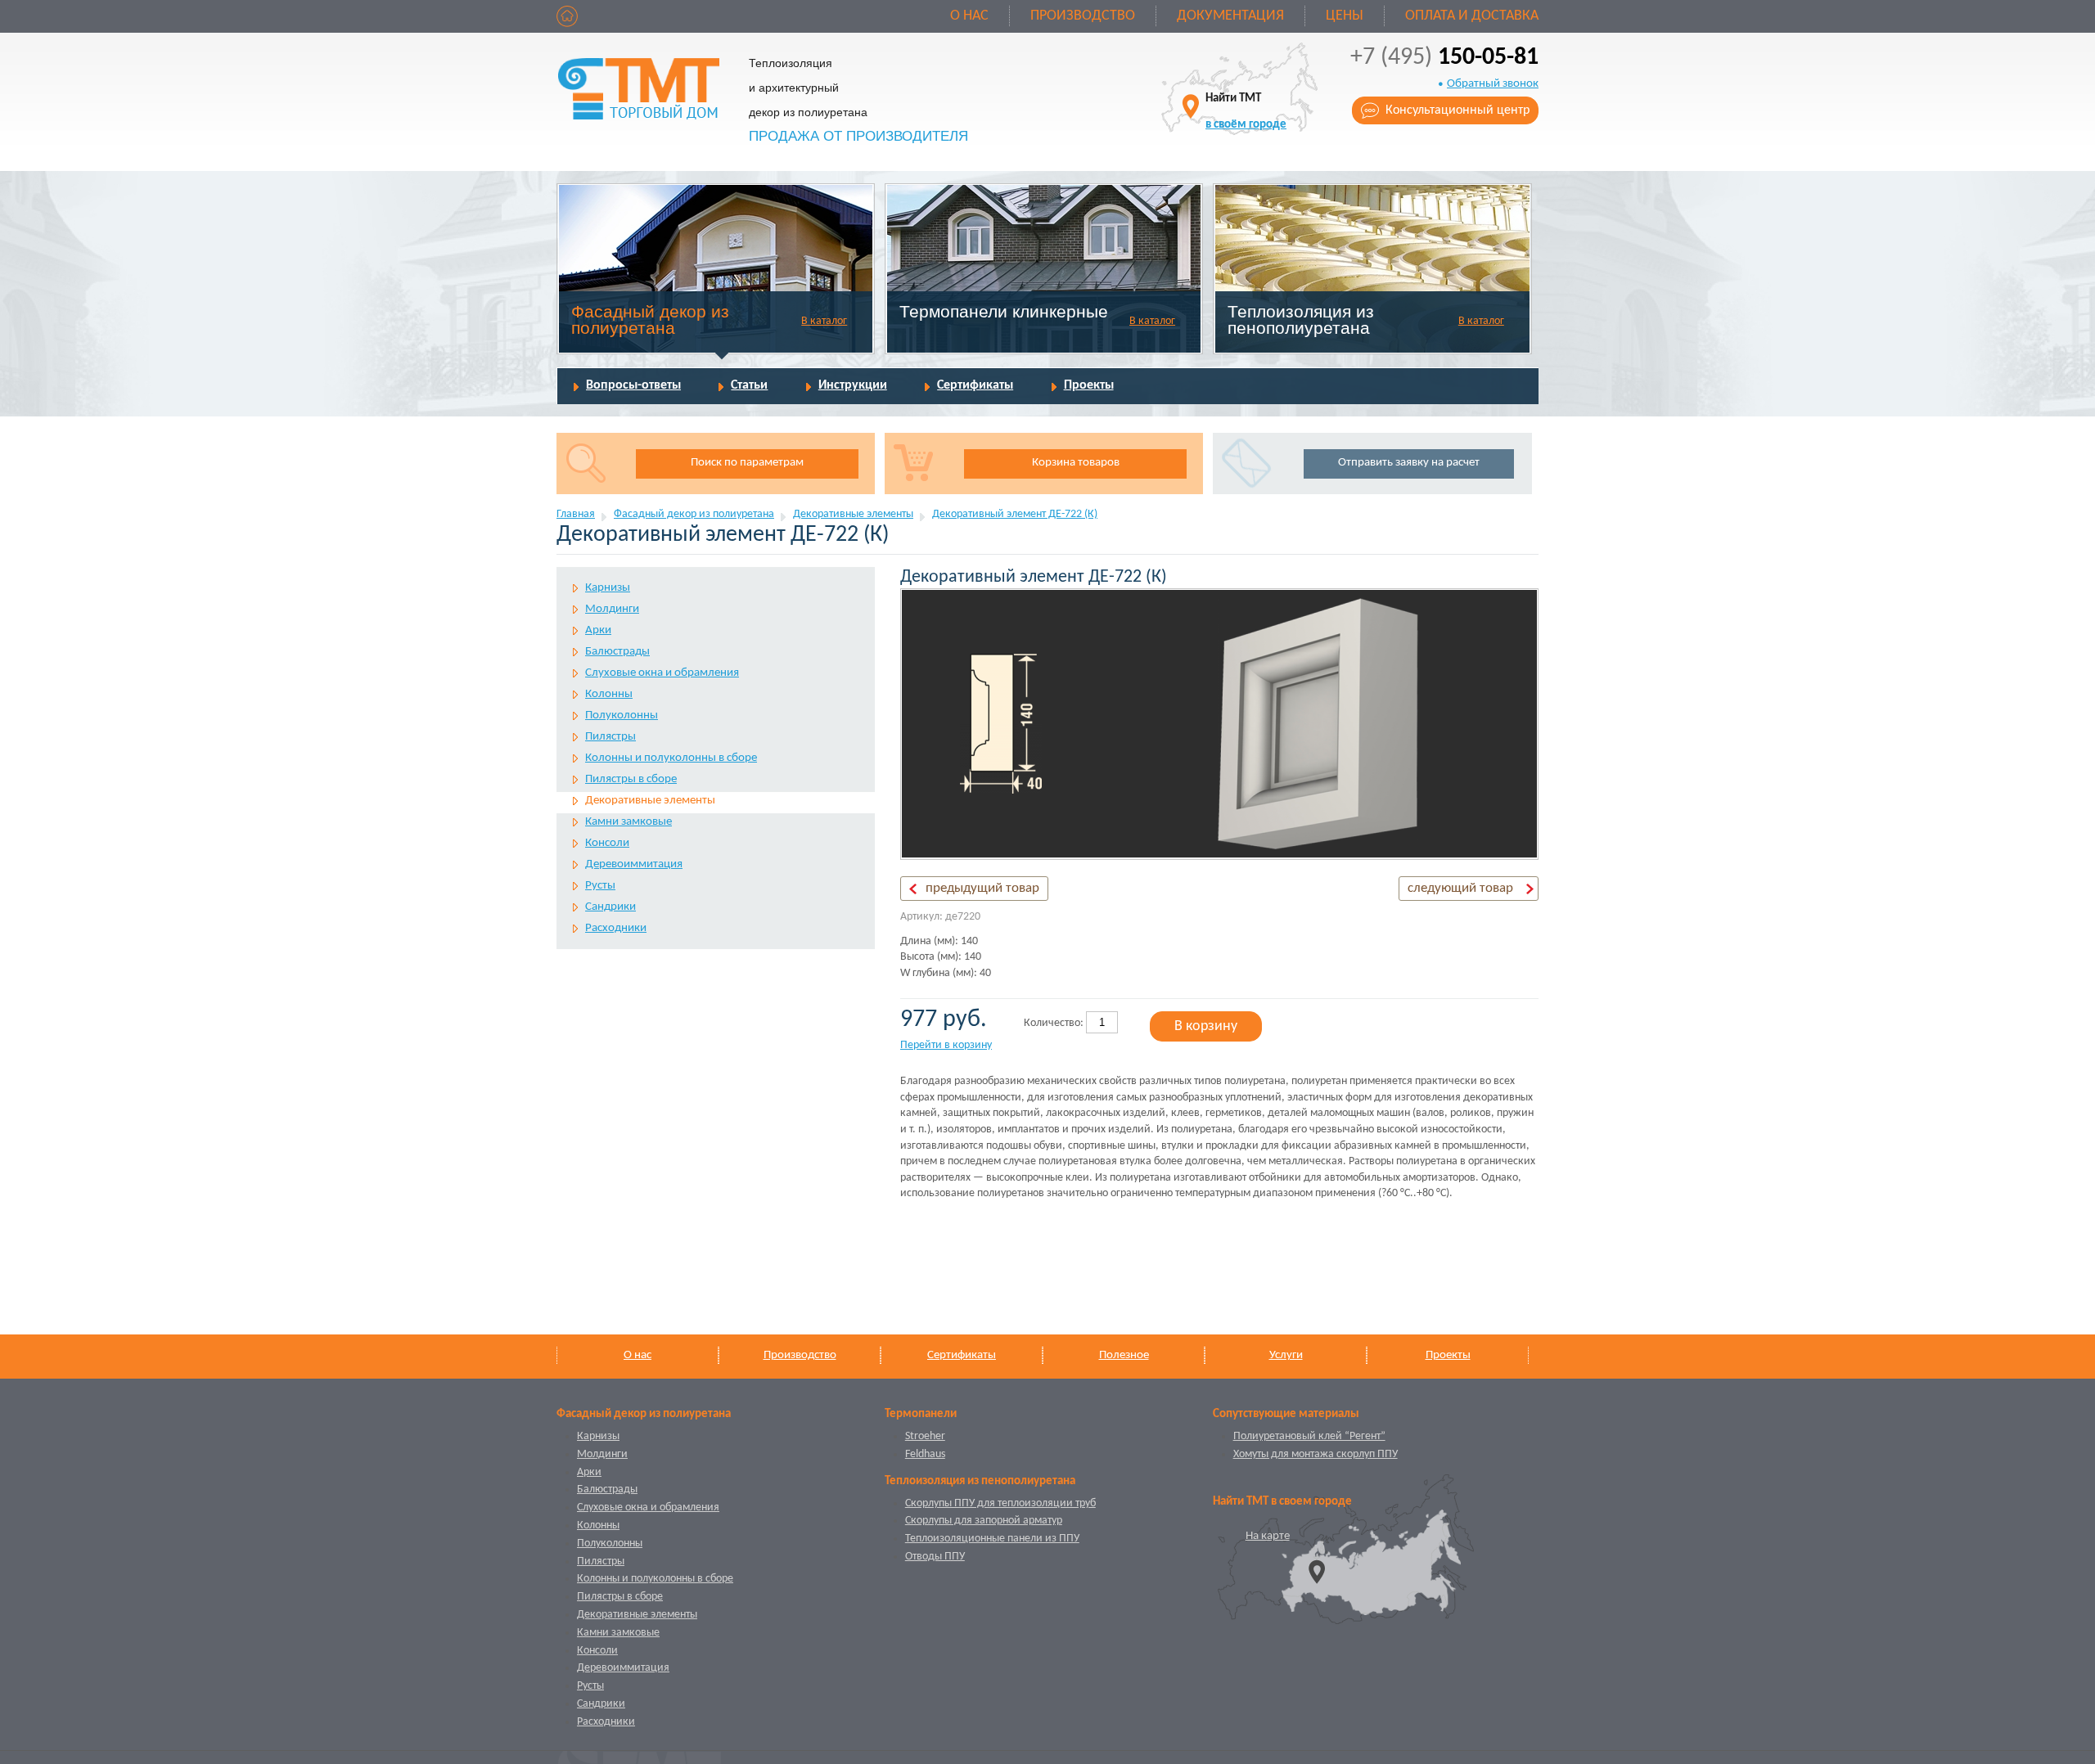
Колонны (609, 694)
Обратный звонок (1493, 84)
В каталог (824, 321)
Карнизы (608, 588)
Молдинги (612, 609)
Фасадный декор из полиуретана (650, 319)
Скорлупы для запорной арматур (984, 1521)
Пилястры (610, 737)
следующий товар (1460, 888)
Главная (576, 514)
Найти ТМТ (1246, 112)
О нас (969, 16)
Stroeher (925, 1436)
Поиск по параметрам (747, 463)
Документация (1230, 16)
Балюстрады (617, 652)
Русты (600, 886)
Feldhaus (925, 1454)
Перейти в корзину (946, 1045)
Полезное (1124, 1355)
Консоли (607, 843)
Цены (1345, 16)
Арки (598, 630)
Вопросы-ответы (633, 385)
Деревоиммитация (634, 864)
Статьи (749, 385)
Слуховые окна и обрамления (662, 673)
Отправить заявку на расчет (1409, 463)
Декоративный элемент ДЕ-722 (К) (1015, 514)
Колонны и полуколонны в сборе (671, 758)
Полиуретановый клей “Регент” (1309, 1436)
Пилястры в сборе (631, 779)
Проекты (1089, 385)
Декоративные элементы (853, 514)
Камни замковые (628, 822)
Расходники (616, 928)
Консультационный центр (1457, 110)
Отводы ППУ (935, 1557)
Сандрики (610, 907)
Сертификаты (975, 385)
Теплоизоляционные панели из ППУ (992, 1539)
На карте (1268, 1536)
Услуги (1286, 1355)
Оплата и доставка (1472, 16)
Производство (1083, 16)
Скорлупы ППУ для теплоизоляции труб (1000, 1503)
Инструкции (853, 385)
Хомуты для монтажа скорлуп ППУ (1316, 1454)
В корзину (1206, 1026)
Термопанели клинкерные (1004, 311)
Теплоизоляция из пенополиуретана (1301, 319)
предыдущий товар (982, 888)
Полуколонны (622, 715)
